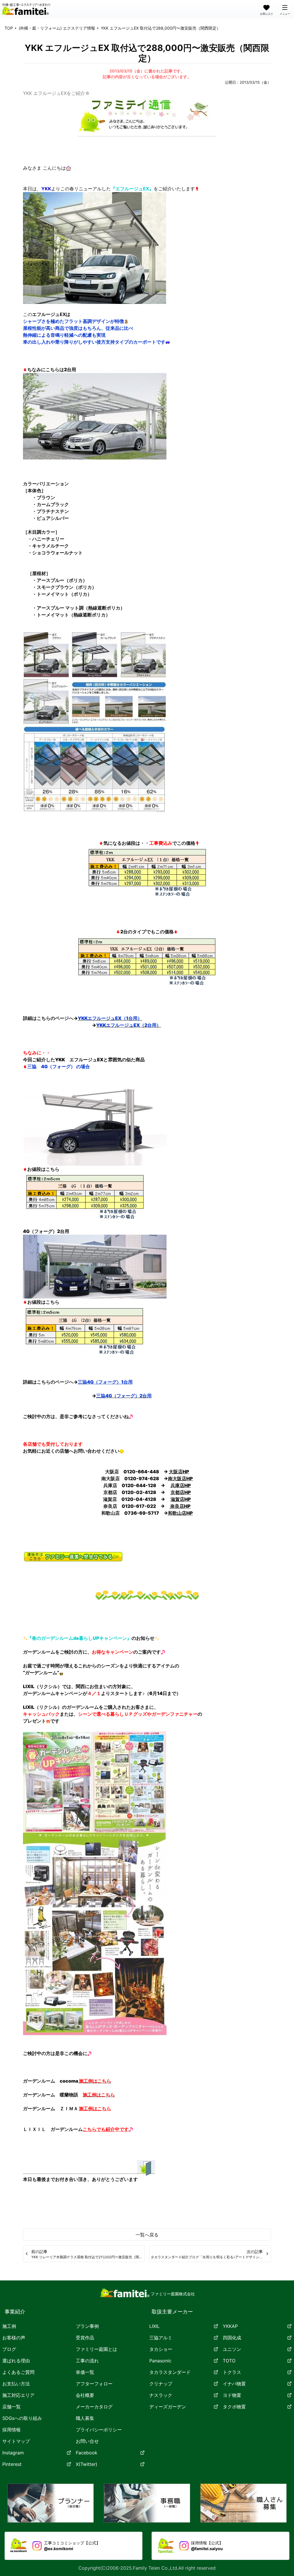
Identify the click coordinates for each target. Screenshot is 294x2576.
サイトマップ (16, 2441)
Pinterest (12, 2464)
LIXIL (154, 2326)
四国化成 (232, 2338)
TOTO (229, 2361)
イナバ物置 (234, 2384)
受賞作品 (85, 2338)
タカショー (161, 2349)
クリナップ (161, 2384)
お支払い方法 (16, 2384)
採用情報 (11, 2430)
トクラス (232, 2372)
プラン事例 (87, 2326)
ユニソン (232, 2349)
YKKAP (230, 2326)
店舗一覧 (11, 2407)
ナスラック (161, 2395)
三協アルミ (161, 2338)
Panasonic (160, 2361)
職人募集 (85, 2418)
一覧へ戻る (147, 2235)
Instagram (13, 2453)
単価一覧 (85, 2372)
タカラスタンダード (170, 2372)
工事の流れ (87, 2361)
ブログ (9, 2349)
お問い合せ (87, 2441)
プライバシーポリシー (99, 2430)
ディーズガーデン (168, 2407)
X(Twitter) (87, 2464)
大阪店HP (179, 1472)
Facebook (87, 2453)
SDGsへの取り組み (22, 2418)
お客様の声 (14, 2338)
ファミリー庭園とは (96, 2349)
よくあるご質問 (18, 2372)
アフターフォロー (94, 2384)
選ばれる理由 (16, 2361)
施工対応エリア (18, 2395)
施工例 (9, 2326)
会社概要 (85, 2395)
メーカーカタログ (94, 2407)
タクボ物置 (234, 2407)
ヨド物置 (232, 2395)
